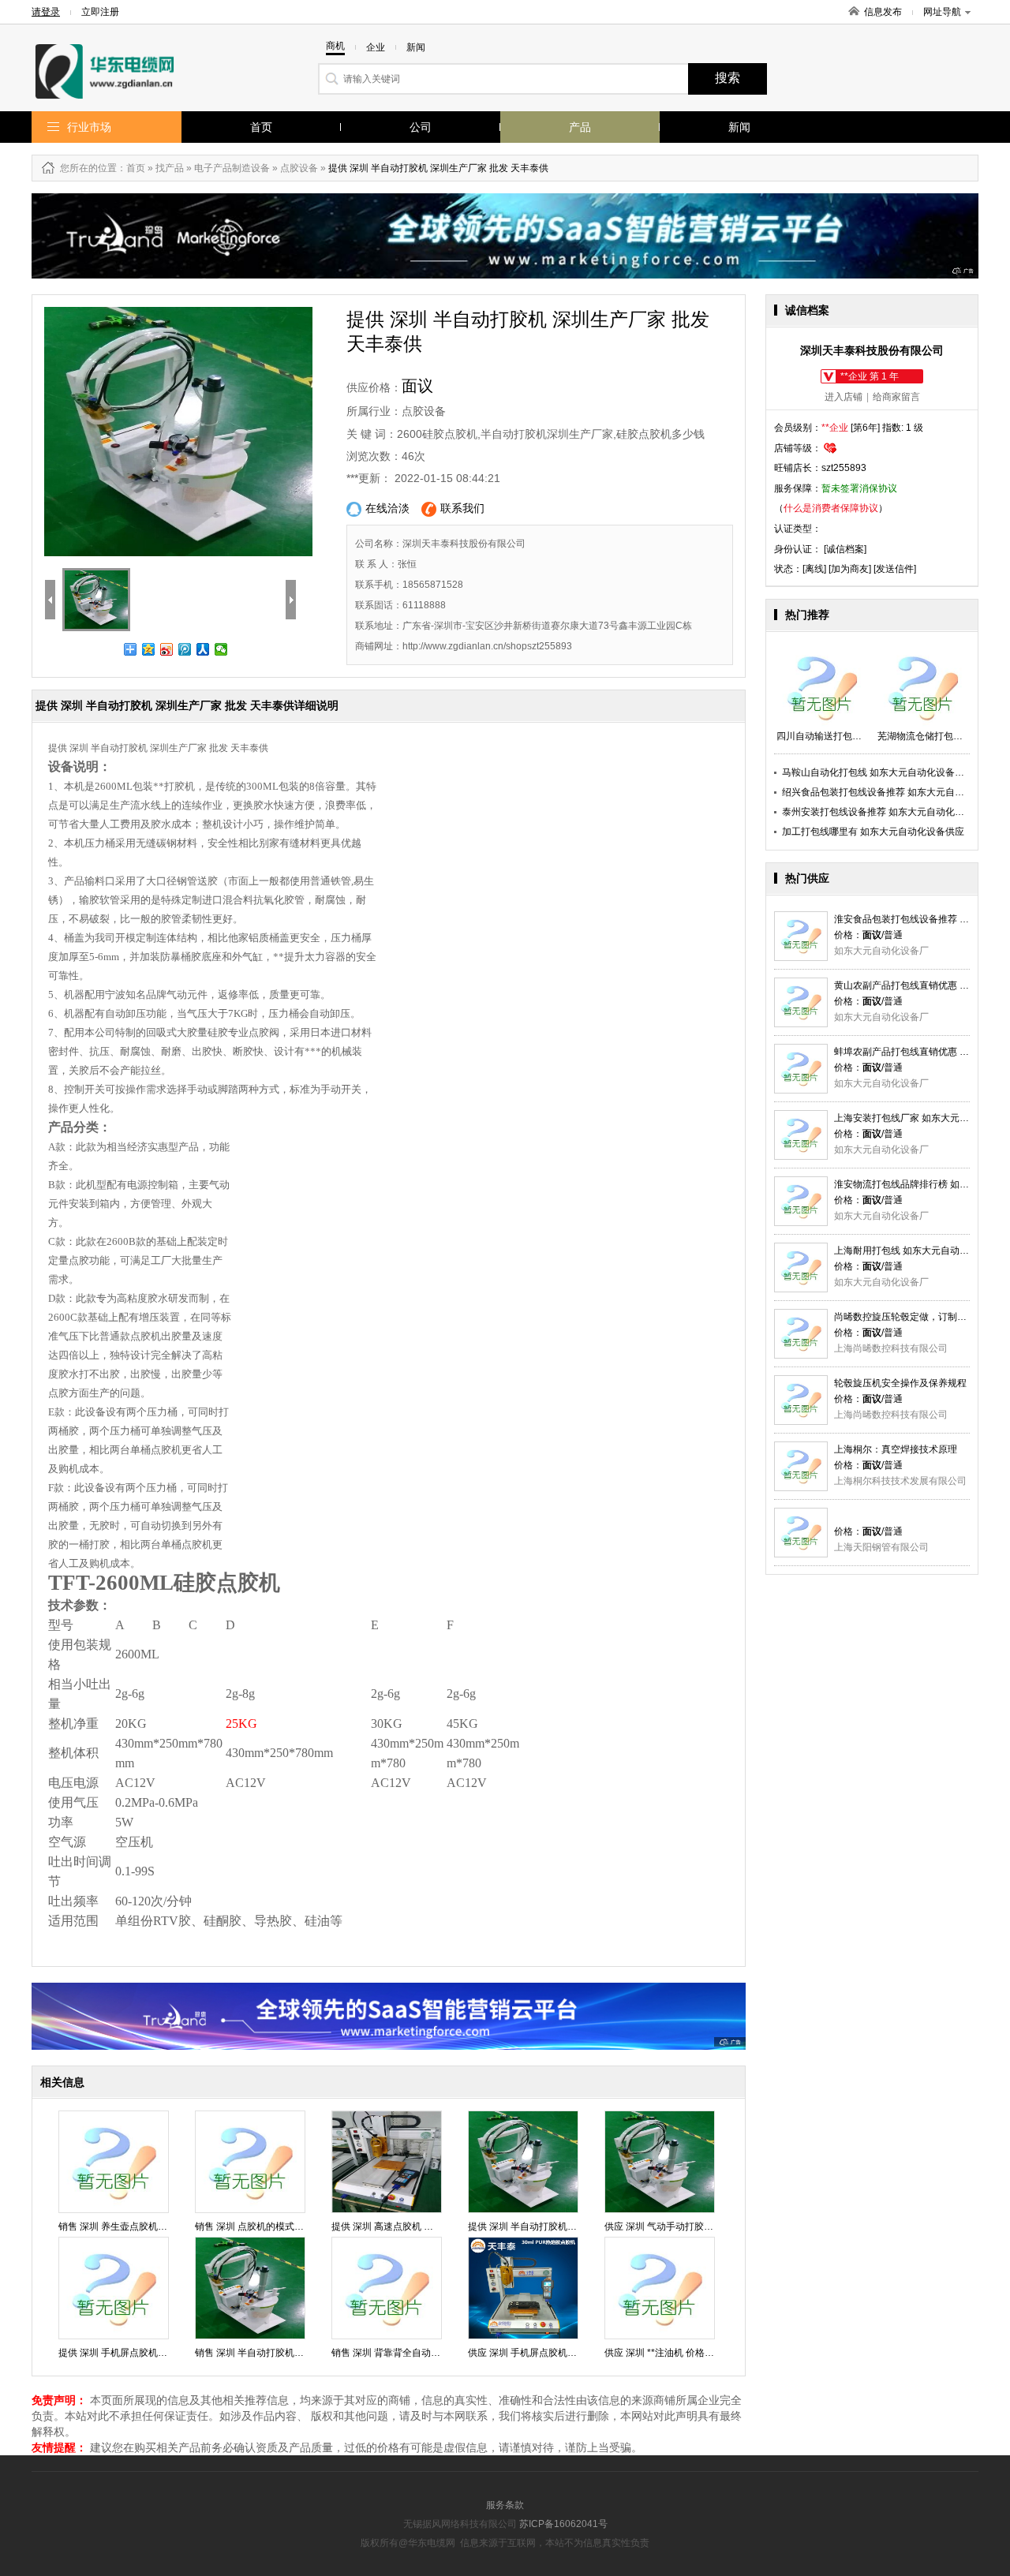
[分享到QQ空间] (149, 649)
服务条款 (505, 2505)
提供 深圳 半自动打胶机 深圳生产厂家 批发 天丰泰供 (578, 2226)
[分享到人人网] (203, 649)
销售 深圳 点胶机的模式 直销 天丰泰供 (275, 2226)
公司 (421, 127)
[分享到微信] (221, 649)
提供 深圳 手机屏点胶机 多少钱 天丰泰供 (144, 2353)
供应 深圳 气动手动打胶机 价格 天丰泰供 (690, 2226)
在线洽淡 (387, 508)
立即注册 (100, 12)
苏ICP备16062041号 (563, 2524)
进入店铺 (844, 397)
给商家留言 (896, 397)
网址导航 (942, 12)
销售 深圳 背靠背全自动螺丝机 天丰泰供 (415, 2353)
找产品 (170, 168)
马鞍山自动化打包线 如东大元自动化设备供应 (878, 772)
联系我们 (462, 508)
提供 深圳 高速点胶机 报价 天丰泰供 (407, 2226)
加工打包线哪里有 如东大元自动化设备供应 (873, 832)
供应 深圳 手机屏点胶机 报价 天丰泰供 (548, 2353)
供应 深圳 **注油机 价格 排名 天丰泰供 (685, 2353)
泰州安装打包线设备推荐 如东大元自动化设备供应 (887, 812)
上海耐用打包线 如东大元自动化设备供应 (920, 1251)
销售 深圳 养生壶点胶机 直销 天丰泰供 (139, 2226)
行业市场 (89, 127)
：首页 (131, 168)
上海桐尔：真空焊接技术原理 (896, 1449)
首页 (261, 127)
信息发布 (883, 12)
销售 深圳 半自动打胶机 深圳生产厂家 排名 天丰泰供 (305, 2353)
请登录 (46, 12)
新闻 (739, 127)
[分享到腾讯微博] (185, 649)
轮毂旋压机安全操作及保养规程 (900, 1383)
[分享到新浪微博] (167, 649)
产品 (580, 127)
